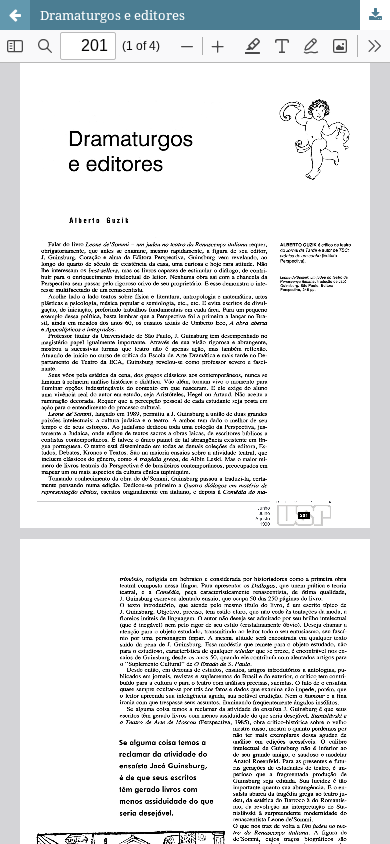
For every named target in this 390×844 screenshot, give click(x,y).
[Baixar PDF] (375, 15)
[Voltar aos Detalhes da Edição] (15, 15)
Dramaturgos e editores (112, 15)
